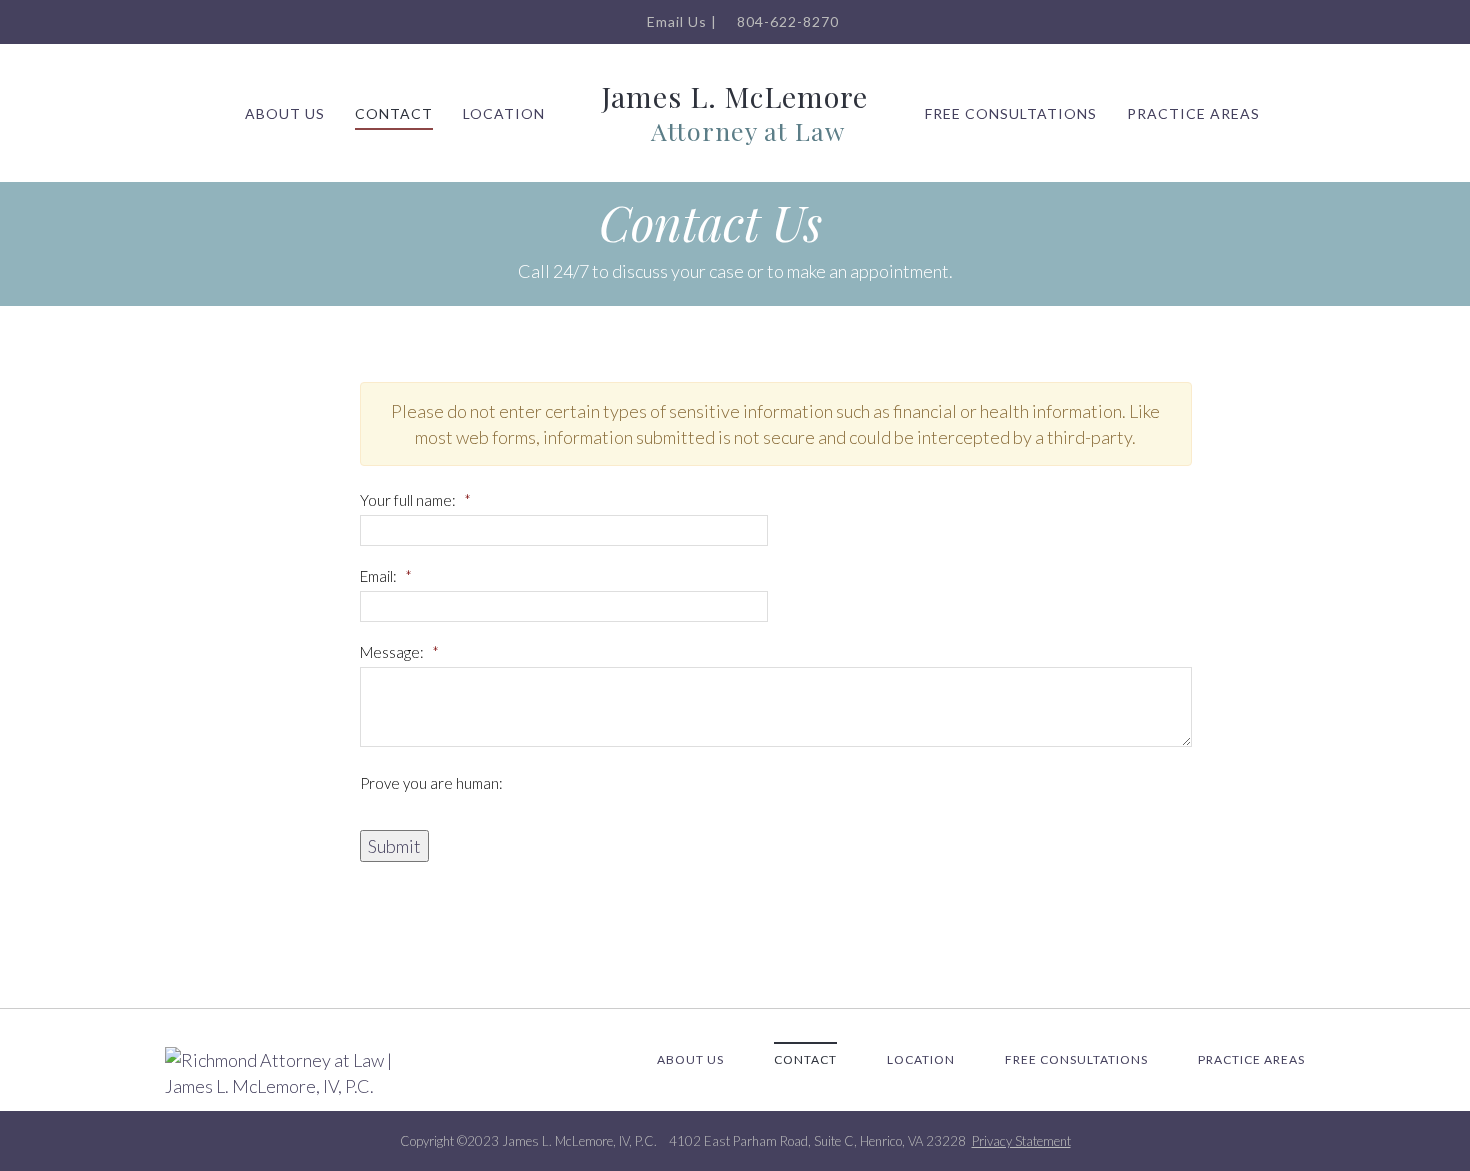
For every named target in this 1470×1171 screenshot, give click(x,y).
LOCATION (504, 113)
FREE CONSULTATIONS (1011, 113)
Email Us (675, 21)
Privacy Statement (1021, 1141)
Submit (394, 846)
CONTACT (394, 113)
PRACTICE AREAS (1193, 113)
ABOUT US (285, 113)
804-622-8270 (786, 21)
